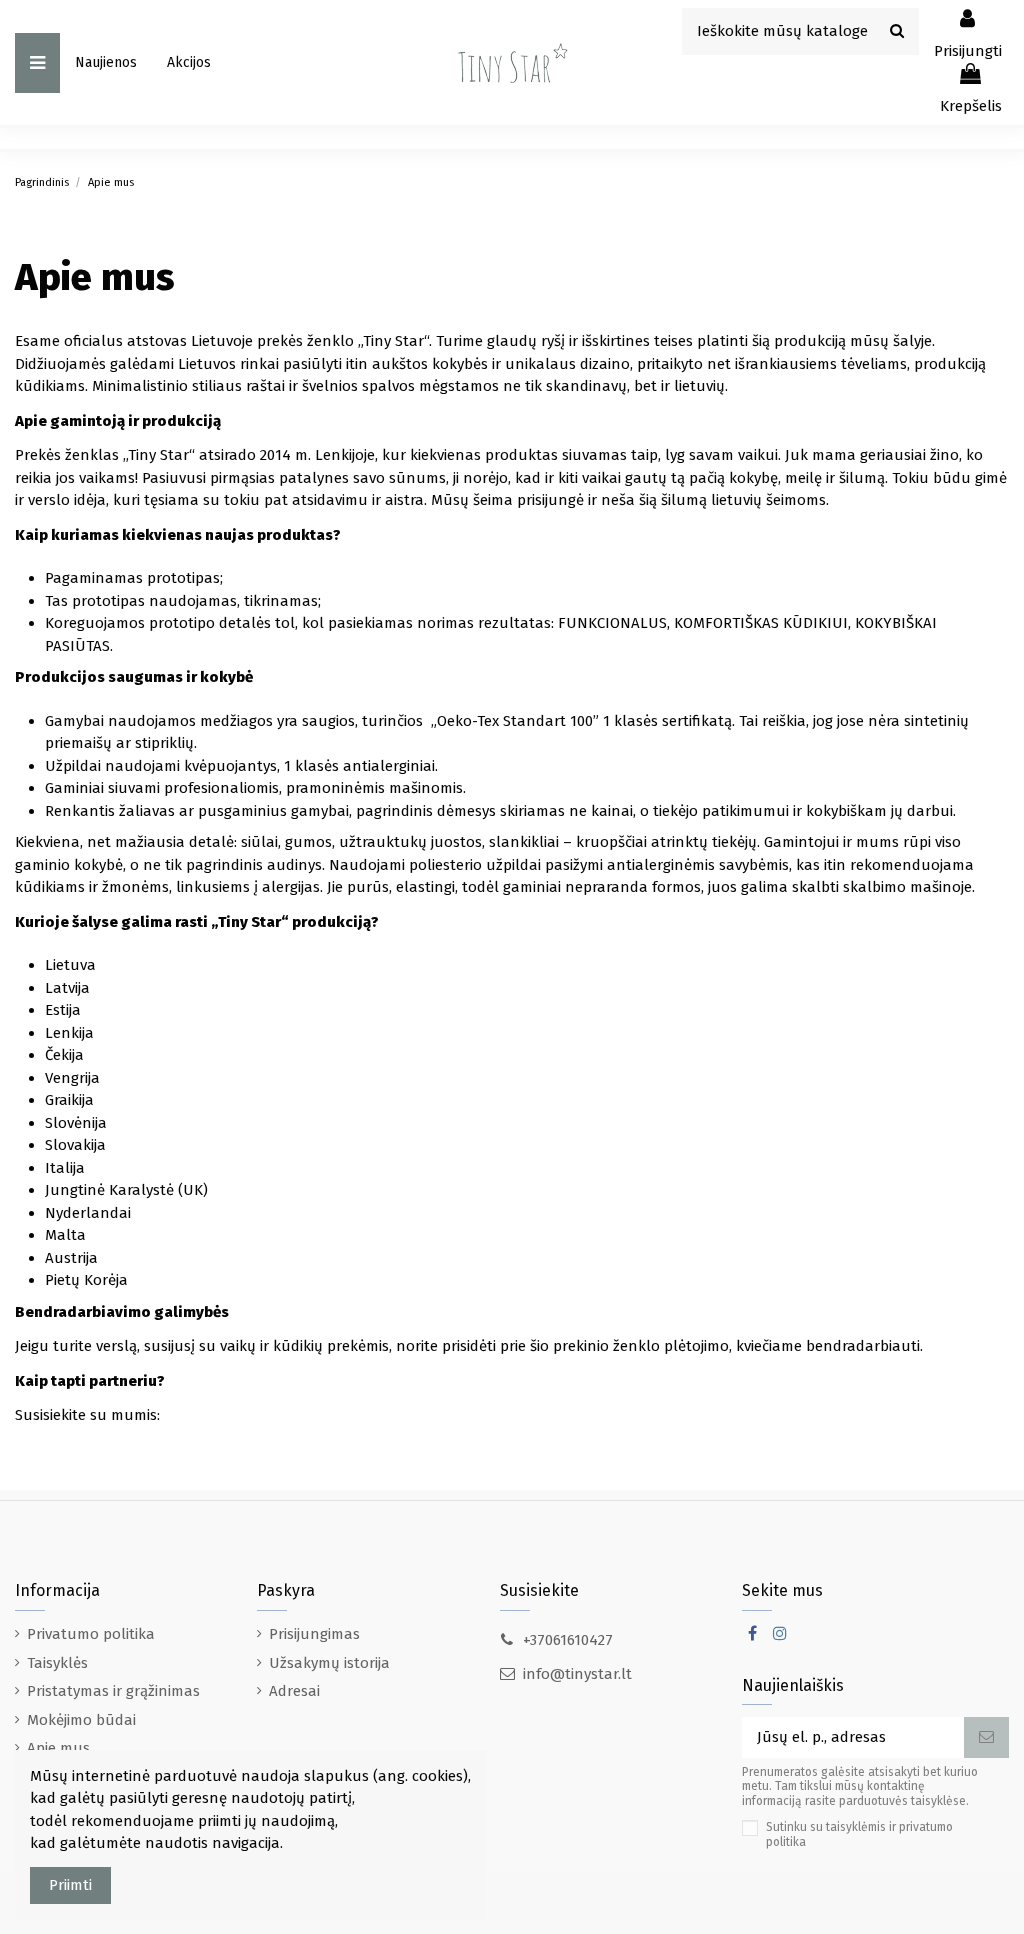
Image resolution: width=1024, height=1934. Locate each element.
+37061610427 (568, 1640)
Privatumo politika (91, 1634)
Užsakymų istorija (329, 1663)
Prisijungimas (314, 1634)
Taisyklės (57, 1663)
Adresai (294, 1691)
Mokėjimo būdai (81, 1720)
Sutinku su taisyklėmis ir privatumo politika (859, 1834)
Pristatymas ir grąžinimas (113, 1691)
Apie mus (58, 1748)
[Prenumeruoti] (986, 1737)
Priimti (70, 1885)
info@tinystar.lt (577, 1674)
